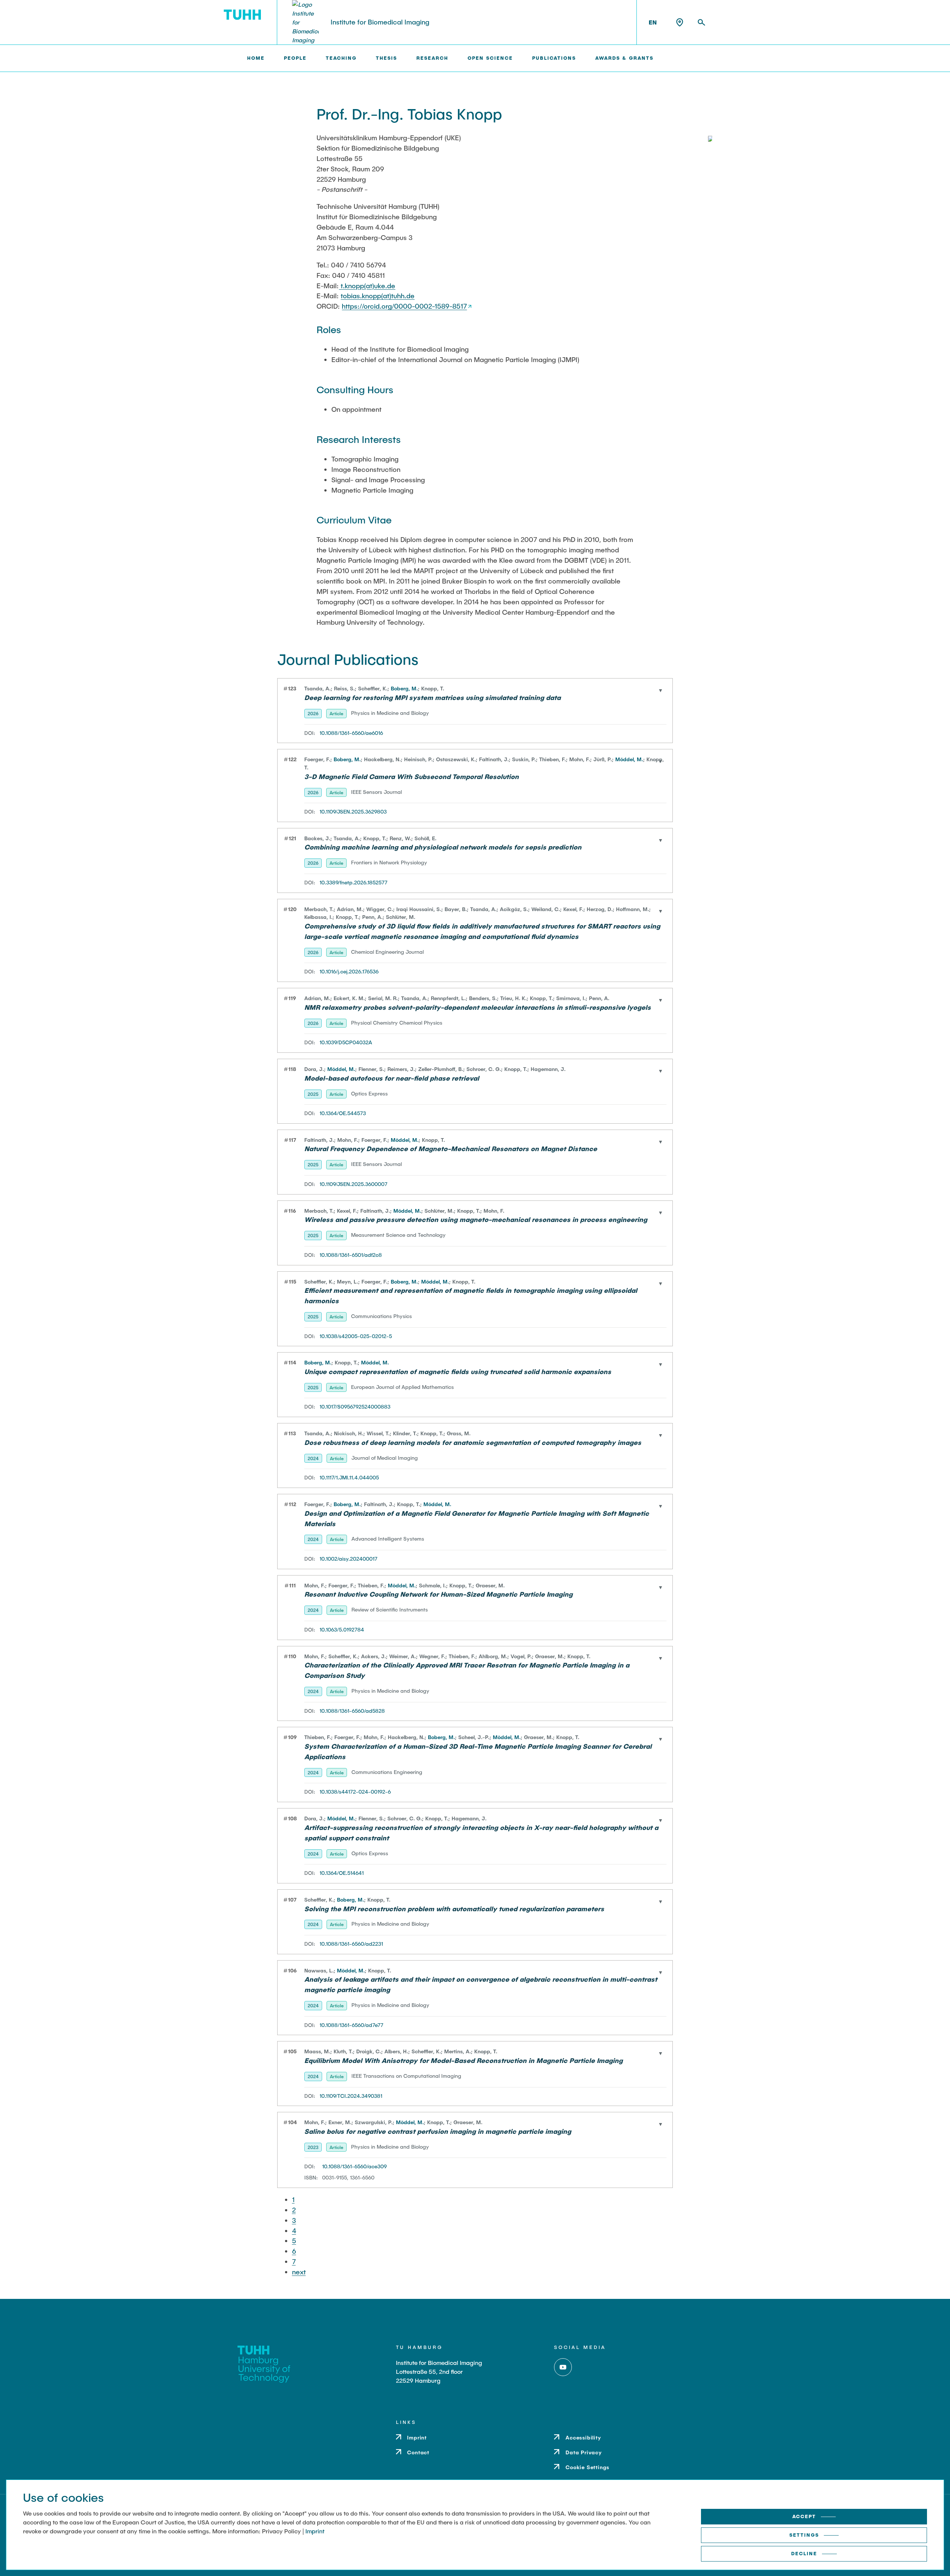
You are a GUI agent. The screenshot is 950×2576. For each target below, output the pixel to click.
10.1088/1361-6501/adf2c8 (351, 1255)
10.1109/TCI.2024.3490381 (351, 2096)
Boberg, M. (404, 688)
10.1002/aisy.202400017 (348, 1559)
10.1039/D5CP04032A (346, 1042)
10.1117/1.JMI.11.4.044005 (349, 1477)
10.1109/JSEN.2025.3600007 (353, 1184)
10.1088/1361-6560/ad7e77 (351, 2025)
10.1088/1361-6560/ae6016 (351, 733)
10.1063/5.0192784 (342, 1629)
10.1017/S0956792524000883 (355, 1407)
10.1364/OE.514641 (342, 1873)
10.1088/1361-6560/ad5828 (352, 1711)
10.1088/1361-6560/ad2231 (351, 1944)
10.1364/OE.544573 (343, 1113)
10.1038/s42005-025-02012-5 (356, 1336)
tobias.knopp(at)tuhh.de (378, 296)
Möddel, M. (629, 759)
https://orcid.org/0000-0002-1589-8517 (404, 306)
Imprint (315, 2531)
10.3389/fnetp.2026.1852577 (353, 882)
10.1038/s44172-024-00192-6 (355, 1792)
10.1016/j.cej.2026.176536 (349, 971)
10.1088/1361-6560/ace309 (354, 2166)
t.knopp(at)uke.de (367, 286)
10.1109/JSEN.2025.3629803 (353, 811)
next (299, 2272)
